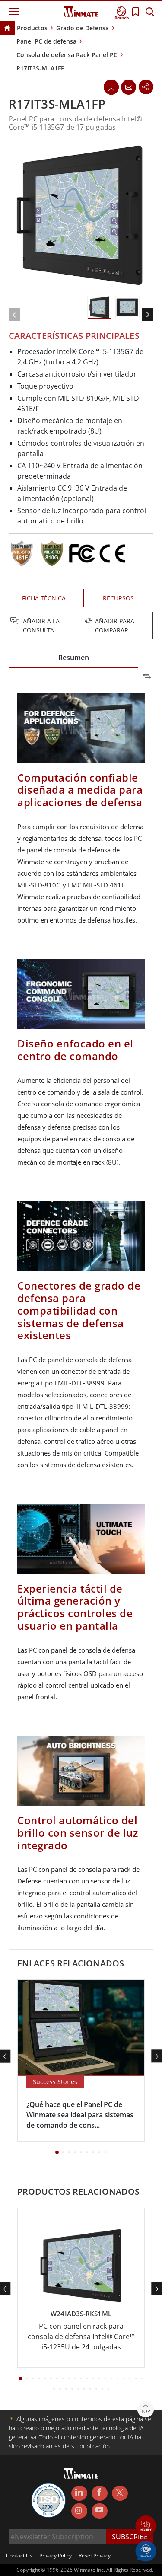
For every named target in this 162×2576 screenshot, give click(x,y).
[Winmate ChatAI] (146, 2550)
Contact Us (19, 2555)
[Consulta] (128, 87)
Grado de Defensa (83, 28)
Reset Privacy (95, 2555)
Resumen (74, 658)
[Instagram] (79, 2511)
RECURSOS (118, 598)
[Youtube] (100, 2511)
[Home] (7, 29)
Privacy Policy (56, 2555)
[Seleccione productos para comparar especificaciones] (82, 622)
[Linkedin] (79, 2493)
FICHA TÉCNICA (44, 598)
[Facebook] (100, 2493)
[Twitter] (120, 2493)
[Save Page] (111, 86)
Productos (32, 28)
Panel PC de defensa (46, 41)
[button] (146, 2527)
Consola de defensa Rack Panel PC (67, 55)
